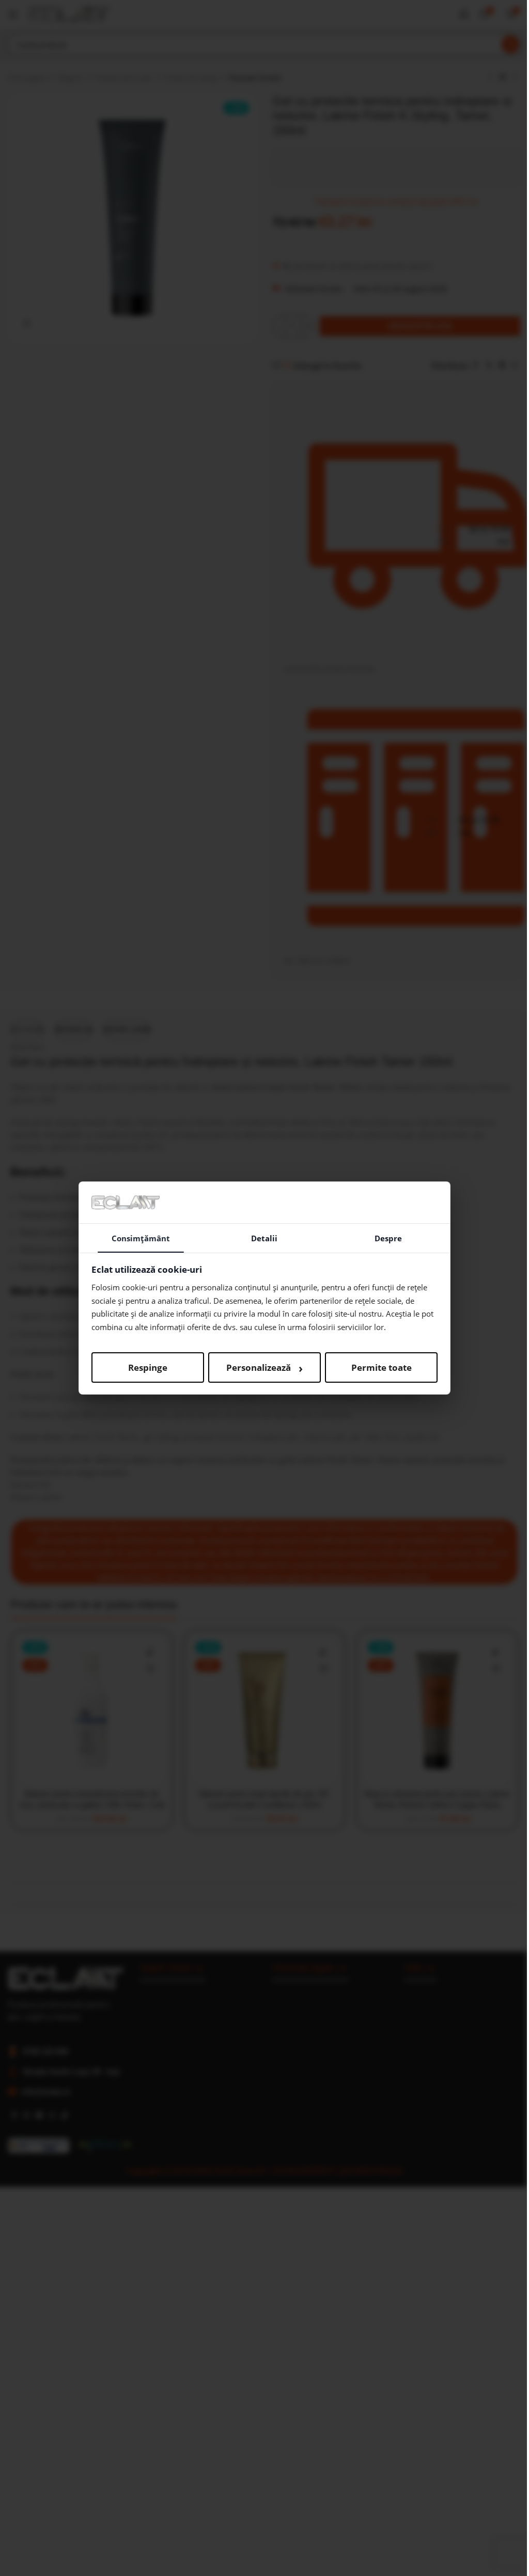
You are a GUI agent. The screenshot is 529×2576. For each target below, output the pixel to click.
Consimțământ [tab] (141, 1238)
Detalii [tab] (264, 1238)
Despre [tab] (388, 1238)
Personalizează (264, 1368)
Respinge (148, 1367)
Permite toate (382, 1367)
